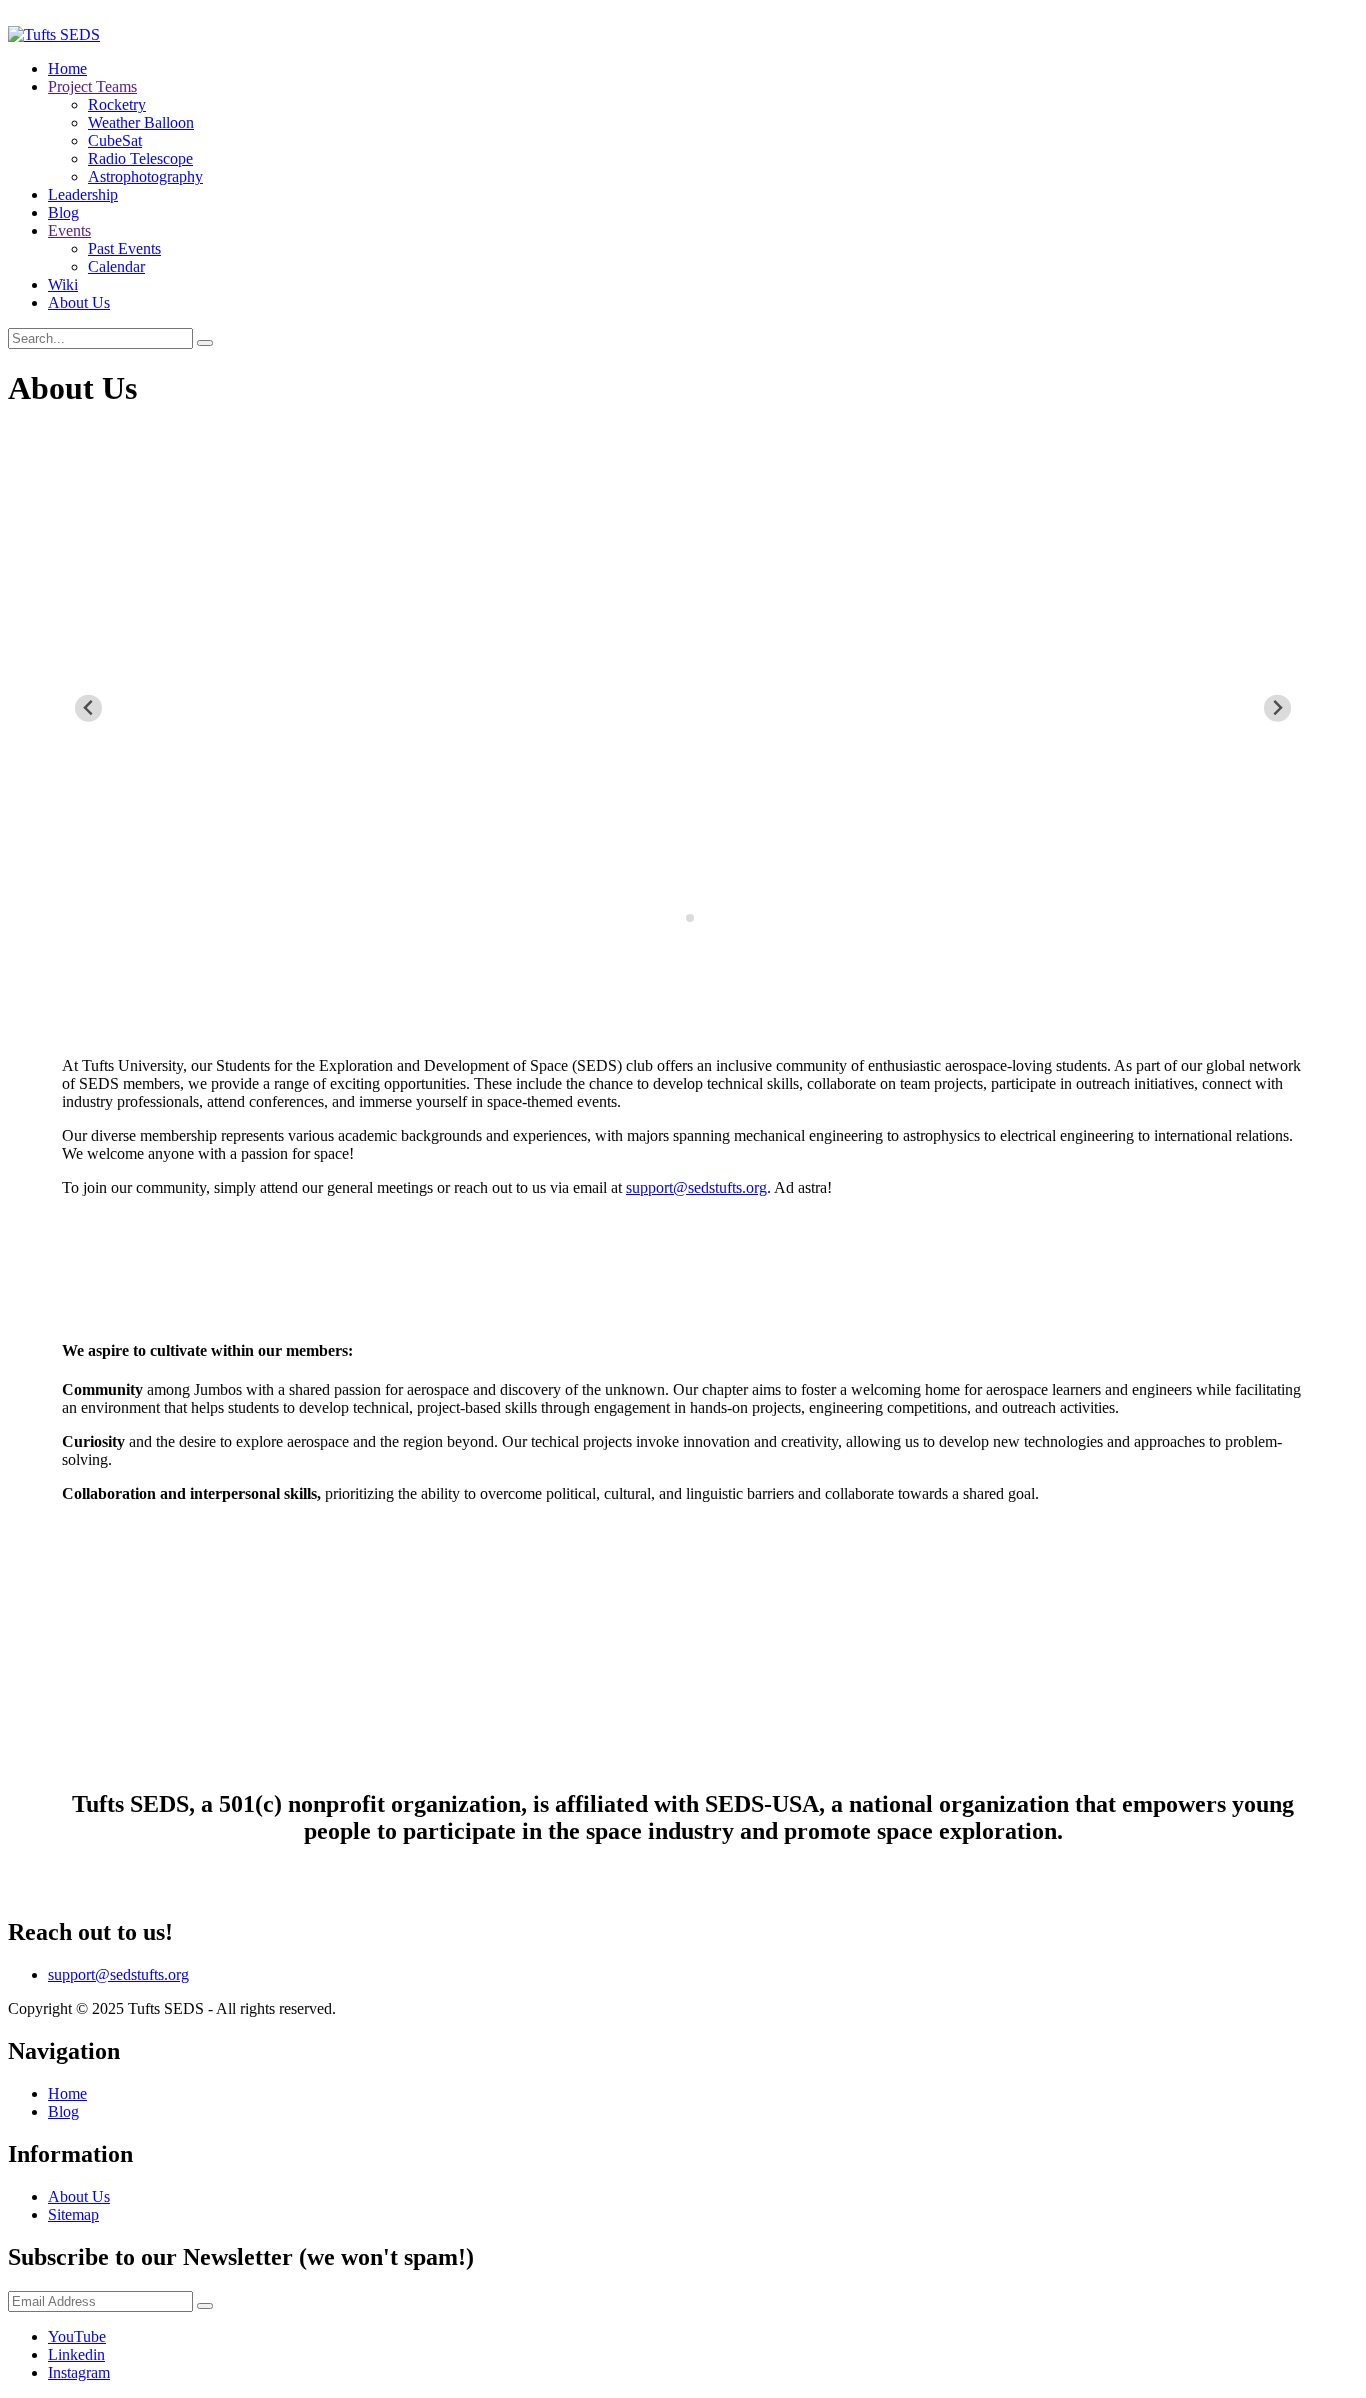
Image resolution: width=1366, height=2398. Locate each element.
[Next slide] (1277, 708)
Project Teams (92, 86)
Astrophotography (145, 176)
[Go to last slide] (88, 708)
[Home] (54, 34)
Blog (63, 212)
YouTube (77, 2336)
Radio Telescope (140, 158)
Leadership (83, 194)
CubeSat (115, 140)
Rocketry (117, 104)
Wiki (63, 284)
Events (69, 230)
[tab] (675, 917)
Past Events (124, 248)
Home (67, 68)
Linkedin (76, 2354)
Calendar (116, 266)
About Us (79, 302)
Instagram (79, 2372)
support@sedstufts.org (696, 1187)
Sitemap (73, 2214)
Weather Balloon (141, 122)
